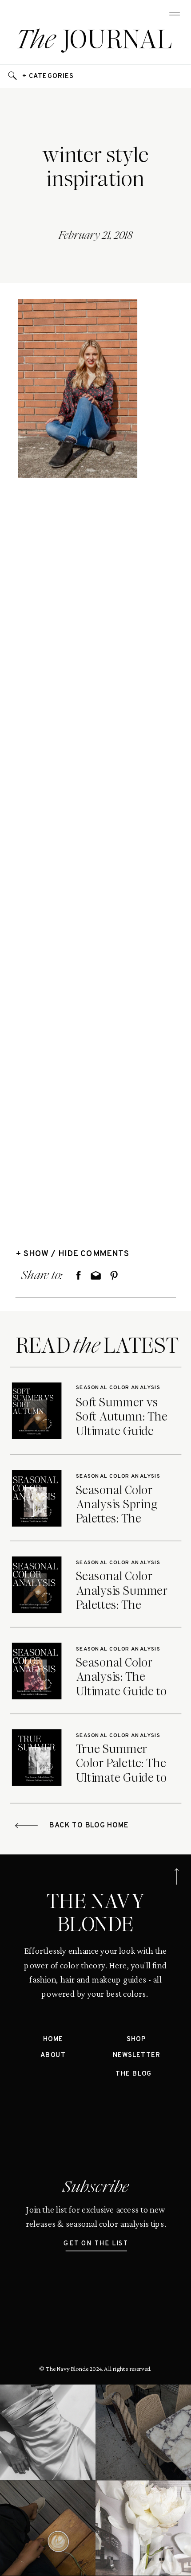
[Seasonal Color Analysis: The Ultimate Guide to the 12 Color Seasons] (37, 1671)
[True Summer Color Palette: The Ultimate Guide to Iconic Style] (37, 1757)
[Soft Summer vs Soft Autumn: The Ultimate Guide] (37, 1411)
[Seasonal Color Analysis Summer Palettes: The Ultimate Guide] (37, 1585)
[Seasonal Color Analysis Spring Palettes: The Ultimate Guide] (37, 1498)
